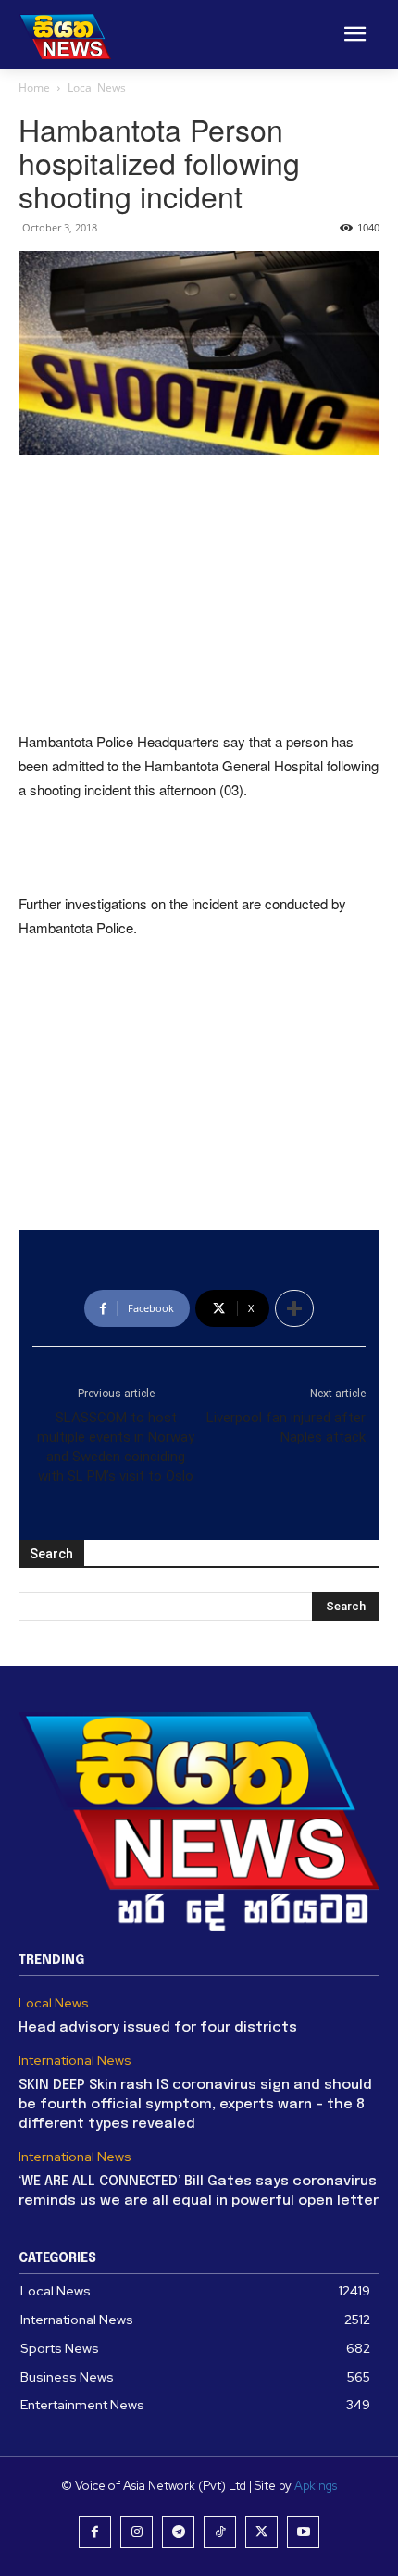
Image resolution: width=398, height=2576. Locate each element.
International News (75, 2061)
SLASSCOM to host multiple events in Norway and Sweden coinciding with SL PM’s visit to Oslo (116, 1447)
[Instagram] (137, 2532)
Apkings (316, 2486)
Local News (97, 88)
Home (34, 88)
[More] (294, 1308)
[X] (261, 2532)
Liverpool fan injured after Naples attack (286, 1427)
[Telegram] (178, 2532)
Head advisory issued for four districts (158, 2028)
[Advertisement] (199, 594)
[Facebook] (95, 2532)
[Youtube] (303, 2532)
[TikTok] (220, 2532)
